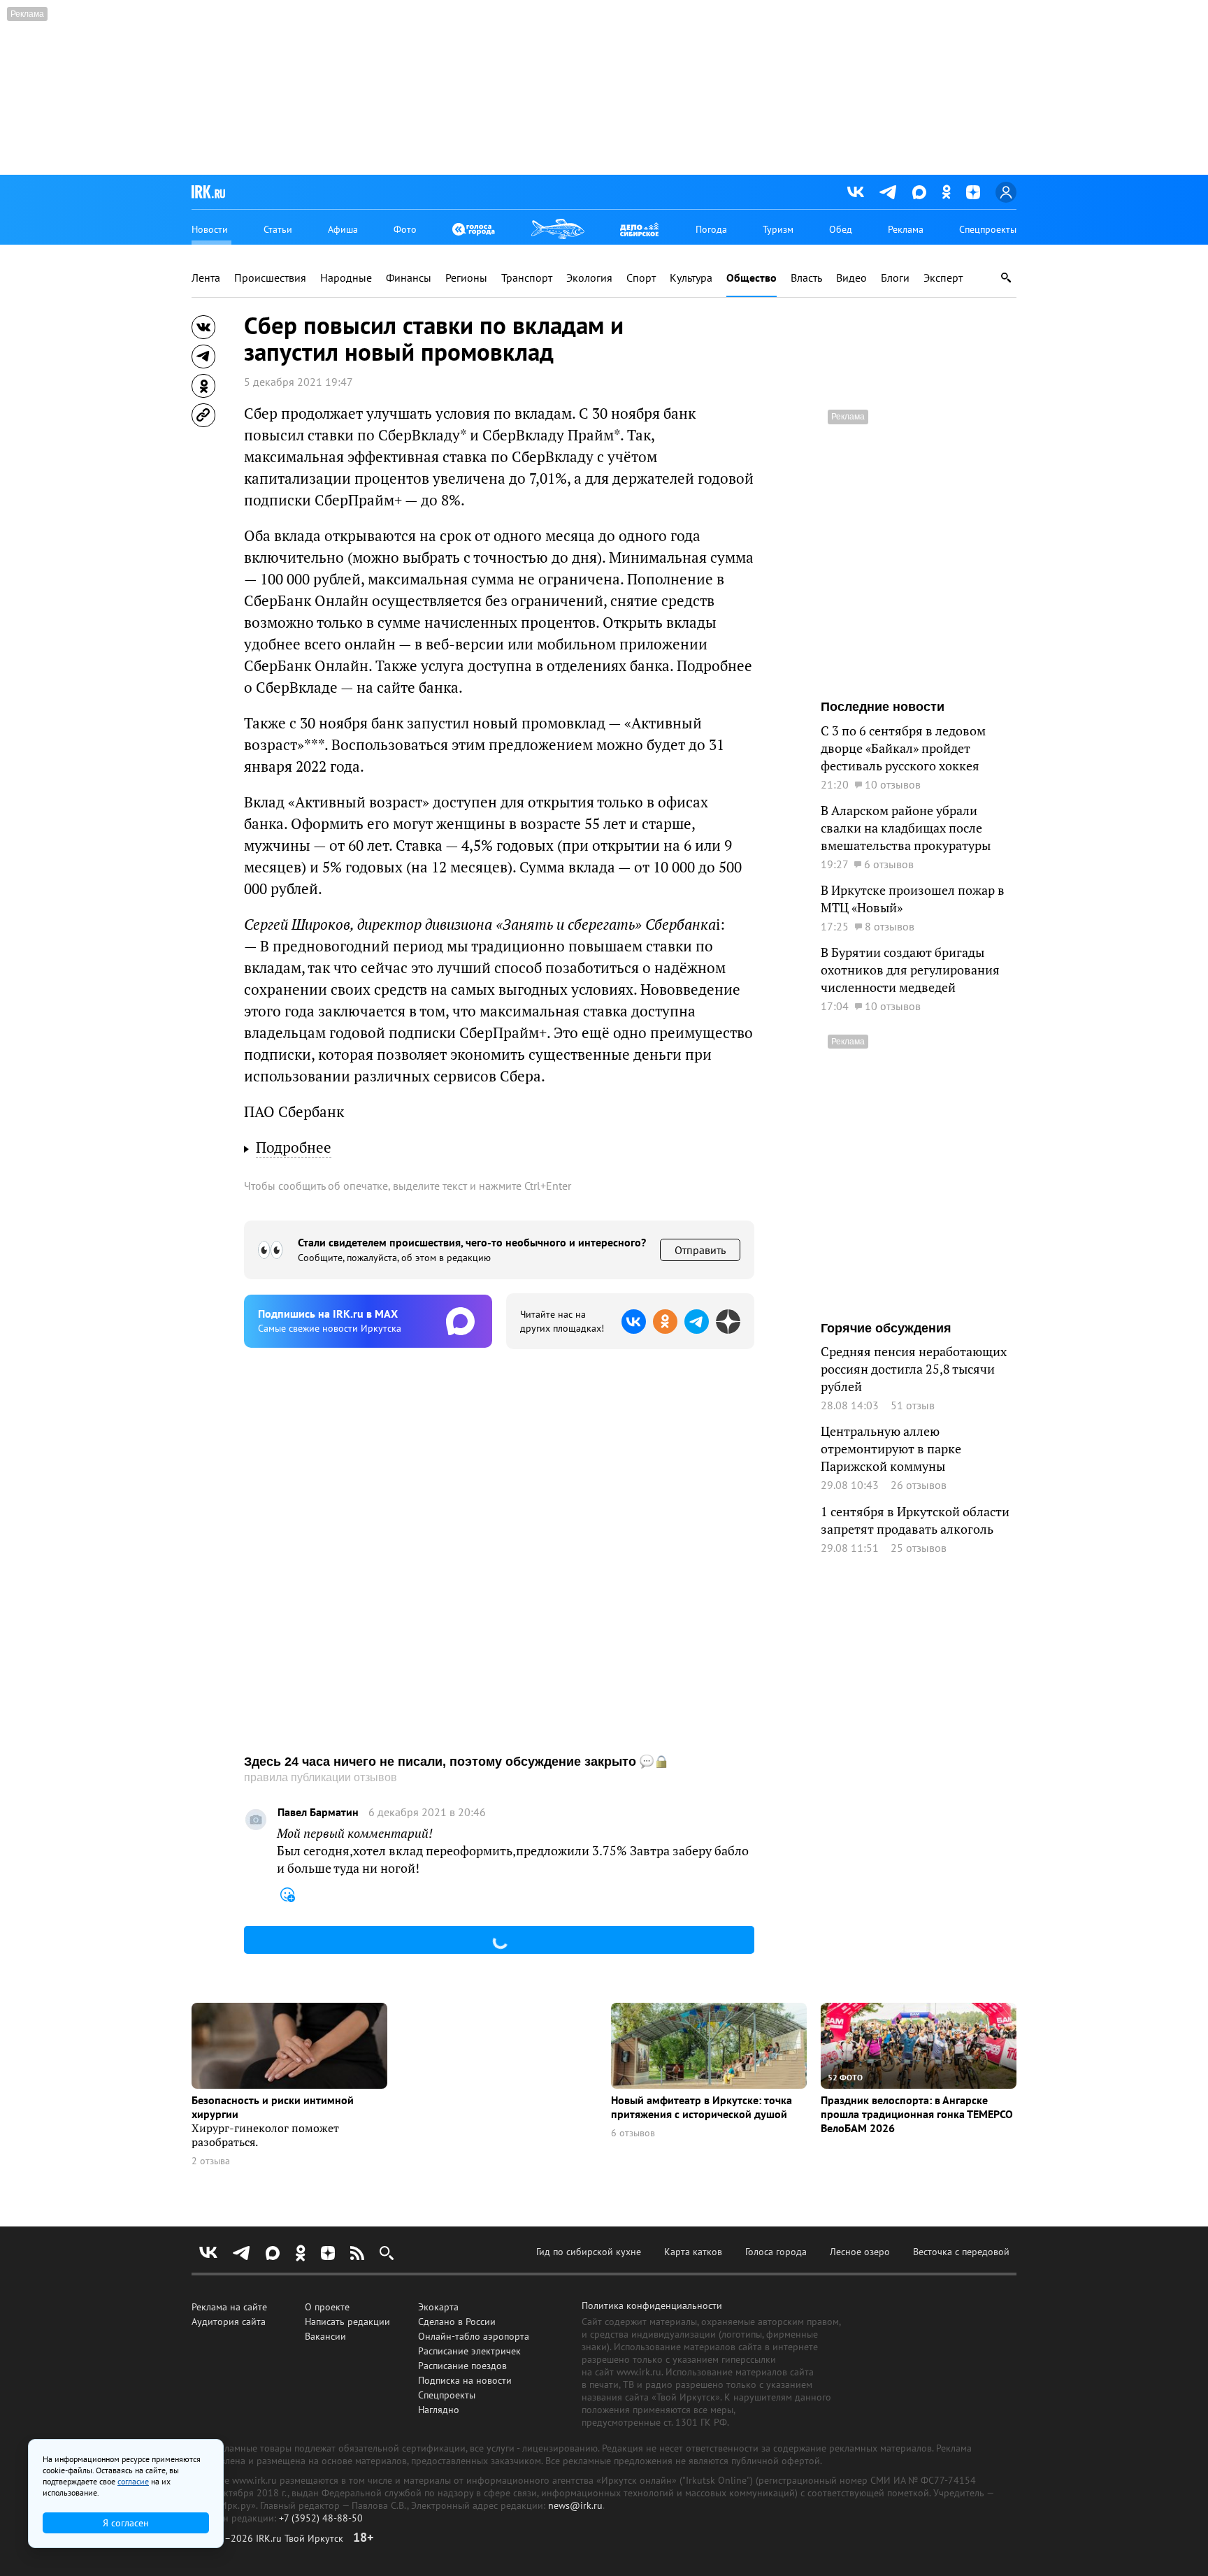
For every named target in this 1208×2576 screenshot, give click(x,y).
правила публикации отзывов (321, 1777)
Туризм (778, 229)
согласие (133, 2481)
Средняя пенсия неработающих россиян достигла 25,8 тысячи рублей (914, 1369)
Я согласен (126, 2523)
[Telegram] (888, 192)
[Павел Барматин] (256, 1820)
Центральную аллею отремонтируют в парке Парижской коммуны (891, 1449)
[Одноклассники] (946, 192)
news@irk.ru (575, 2505)
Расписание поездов (462, 2366)
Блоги (895, 278)
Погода (711, 229)
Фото (405, 229)
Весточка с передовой (961, 2252)
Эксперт (943, 278)
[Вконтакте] (856, 192)
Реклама (906, 229)
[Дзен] (973, 192)
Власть (806, 278)
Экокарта (438, 2307)
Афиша (343, 229)
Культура (691, 278)
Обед (841, 229)
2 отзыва (211, 2161)
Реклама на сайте (229, 2307)
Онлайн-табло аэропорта (474, 2336)
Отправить (700, 1250)
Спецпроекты (988, 229)
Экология (589, 278)
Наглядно (439, 2410)
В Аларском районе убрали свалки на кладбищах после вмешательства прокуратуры (906, 828)
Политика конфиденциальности (652, 2305)
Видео (851, 278)
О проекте (327, 2307)
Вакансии (325, 2336)
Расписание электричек (469, 2351)
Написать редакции (347, 2322)
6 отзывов (633, 2133)
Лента (206, 278)
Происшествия (270, 278)
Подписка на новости (465, 2380)
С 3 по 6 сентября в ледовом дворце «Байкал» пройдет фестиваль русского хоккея (903, 748)
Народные (346, 278)
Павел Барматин (318, 1812)
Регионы (466, 278)
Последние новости (883, 707)
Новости (210, 229)
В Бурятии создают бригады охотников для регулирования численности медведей (910, 970)
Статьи (278, 229)
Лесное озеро (860, 2252)
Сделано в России (457, 2322)
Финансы (409, 278)
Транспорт (527, 278)
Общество (752, 278)
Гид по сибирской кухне (589, 2252)
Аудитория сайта (229, 2322)
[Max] (919, 192)
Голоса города (776, 2252)
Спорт (641, 278)
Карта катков (693, 2252)
